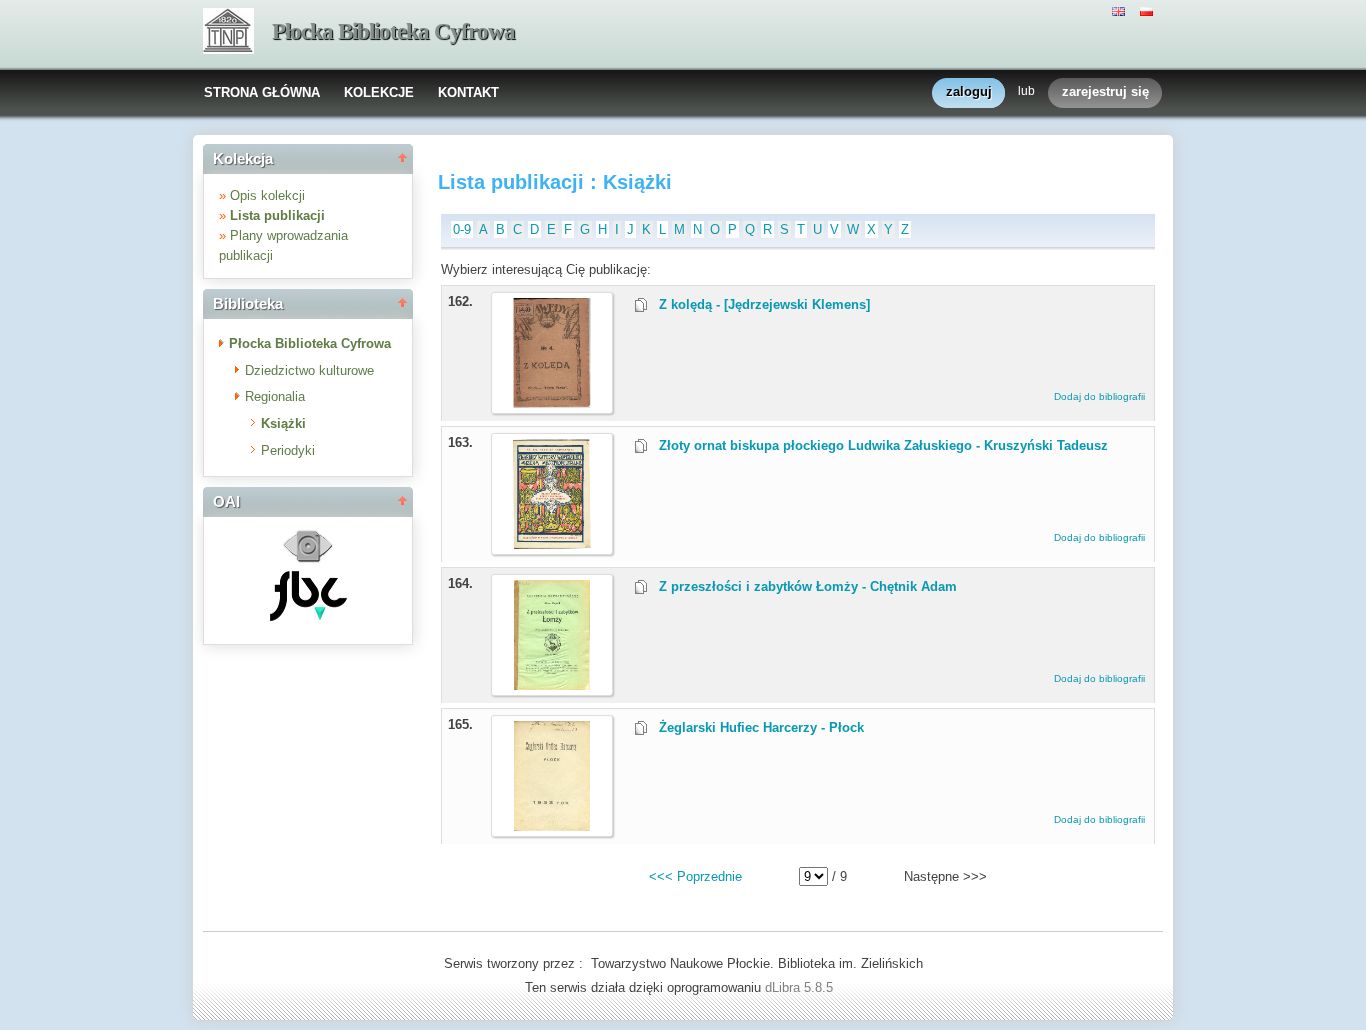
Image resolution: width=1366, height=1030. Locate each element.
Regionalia (275, 396)
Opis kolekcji (267, 195)
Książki (283, 423)
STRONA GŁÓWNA (262, 92)
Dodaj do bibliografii (1099, 396)
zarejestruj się (1105, 91)
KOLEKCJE (379, 92)
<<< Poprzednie (695, 876)
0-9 (462, 229)
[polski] (1149, 10)
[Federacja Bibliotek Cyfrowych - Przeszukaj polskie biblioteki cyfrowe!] (308, 616)
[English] (1121, 10)
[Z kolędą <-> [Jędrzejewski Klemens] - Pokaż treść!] (552, 403)
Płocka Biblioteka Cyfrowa (393, 31)
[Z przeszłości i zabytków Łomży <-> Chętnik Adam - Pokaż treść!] (552, 685)
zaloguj (969, 91)
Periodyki (288, 450)
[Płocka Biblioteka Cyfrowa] (228, 33)
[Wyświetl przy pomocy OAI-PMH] (308, 560)
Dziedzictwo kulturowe (309, 370)
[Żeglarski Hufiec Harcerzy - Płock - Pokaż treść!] (552, 826)
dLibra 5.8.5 (801, 987)
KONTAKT (468, 92)
